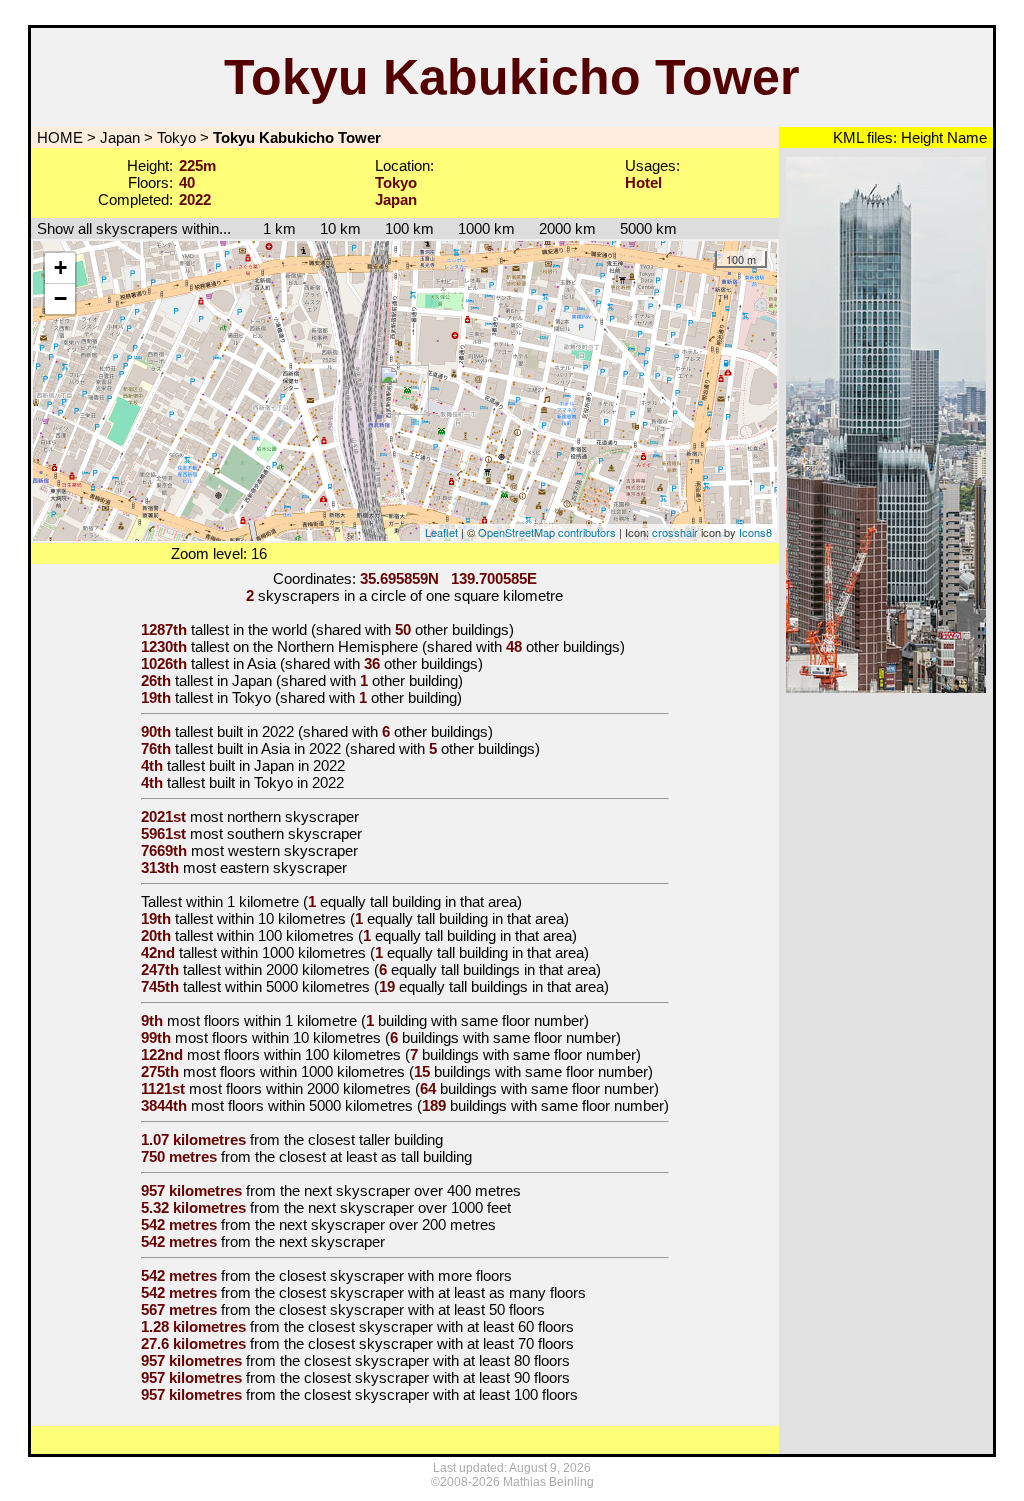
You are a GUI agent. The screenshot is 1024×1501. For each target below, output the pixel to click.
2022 (278, 731)
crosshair (675, 532)
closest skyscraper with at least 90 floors (437, 1377)
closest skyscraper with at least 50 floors (412, 1309)
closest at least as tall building (375, 1156)
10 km (340, 228)
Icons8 (755, 532)
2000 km (567, 228)
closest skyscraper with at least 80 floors (437, 1360)
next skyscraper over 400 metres (412, 1190)
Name (965, 137)
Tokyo (176, 137)
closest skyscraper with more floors (395, 1275)
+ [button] (60, 267)
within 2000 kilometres (297, 969)
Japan (120, 137)
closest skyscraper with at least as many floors (432, 1292)
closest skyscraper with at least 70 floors (441, 1343)
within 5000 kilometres (297, 986)
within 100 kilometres (285, 935)
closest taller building (375, 1139)
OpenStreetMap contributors (547, 532)
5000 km (648, 228)
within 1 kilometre (242, 901)
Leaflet (441, 532)
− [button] (60, 298)
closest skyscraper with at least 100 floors (441, 1394)
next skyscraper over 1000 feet (409, 1207)
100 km (409, 228)
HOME (58, 137)
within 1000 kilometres (293, 952)
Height (920, 137)
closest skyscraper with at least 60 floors (441, 1326)
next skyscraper (332, 1241)
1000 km (486, 228)
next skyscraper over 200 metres (387, 1224)
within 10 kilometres (281, 918)
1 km (269, 228)
